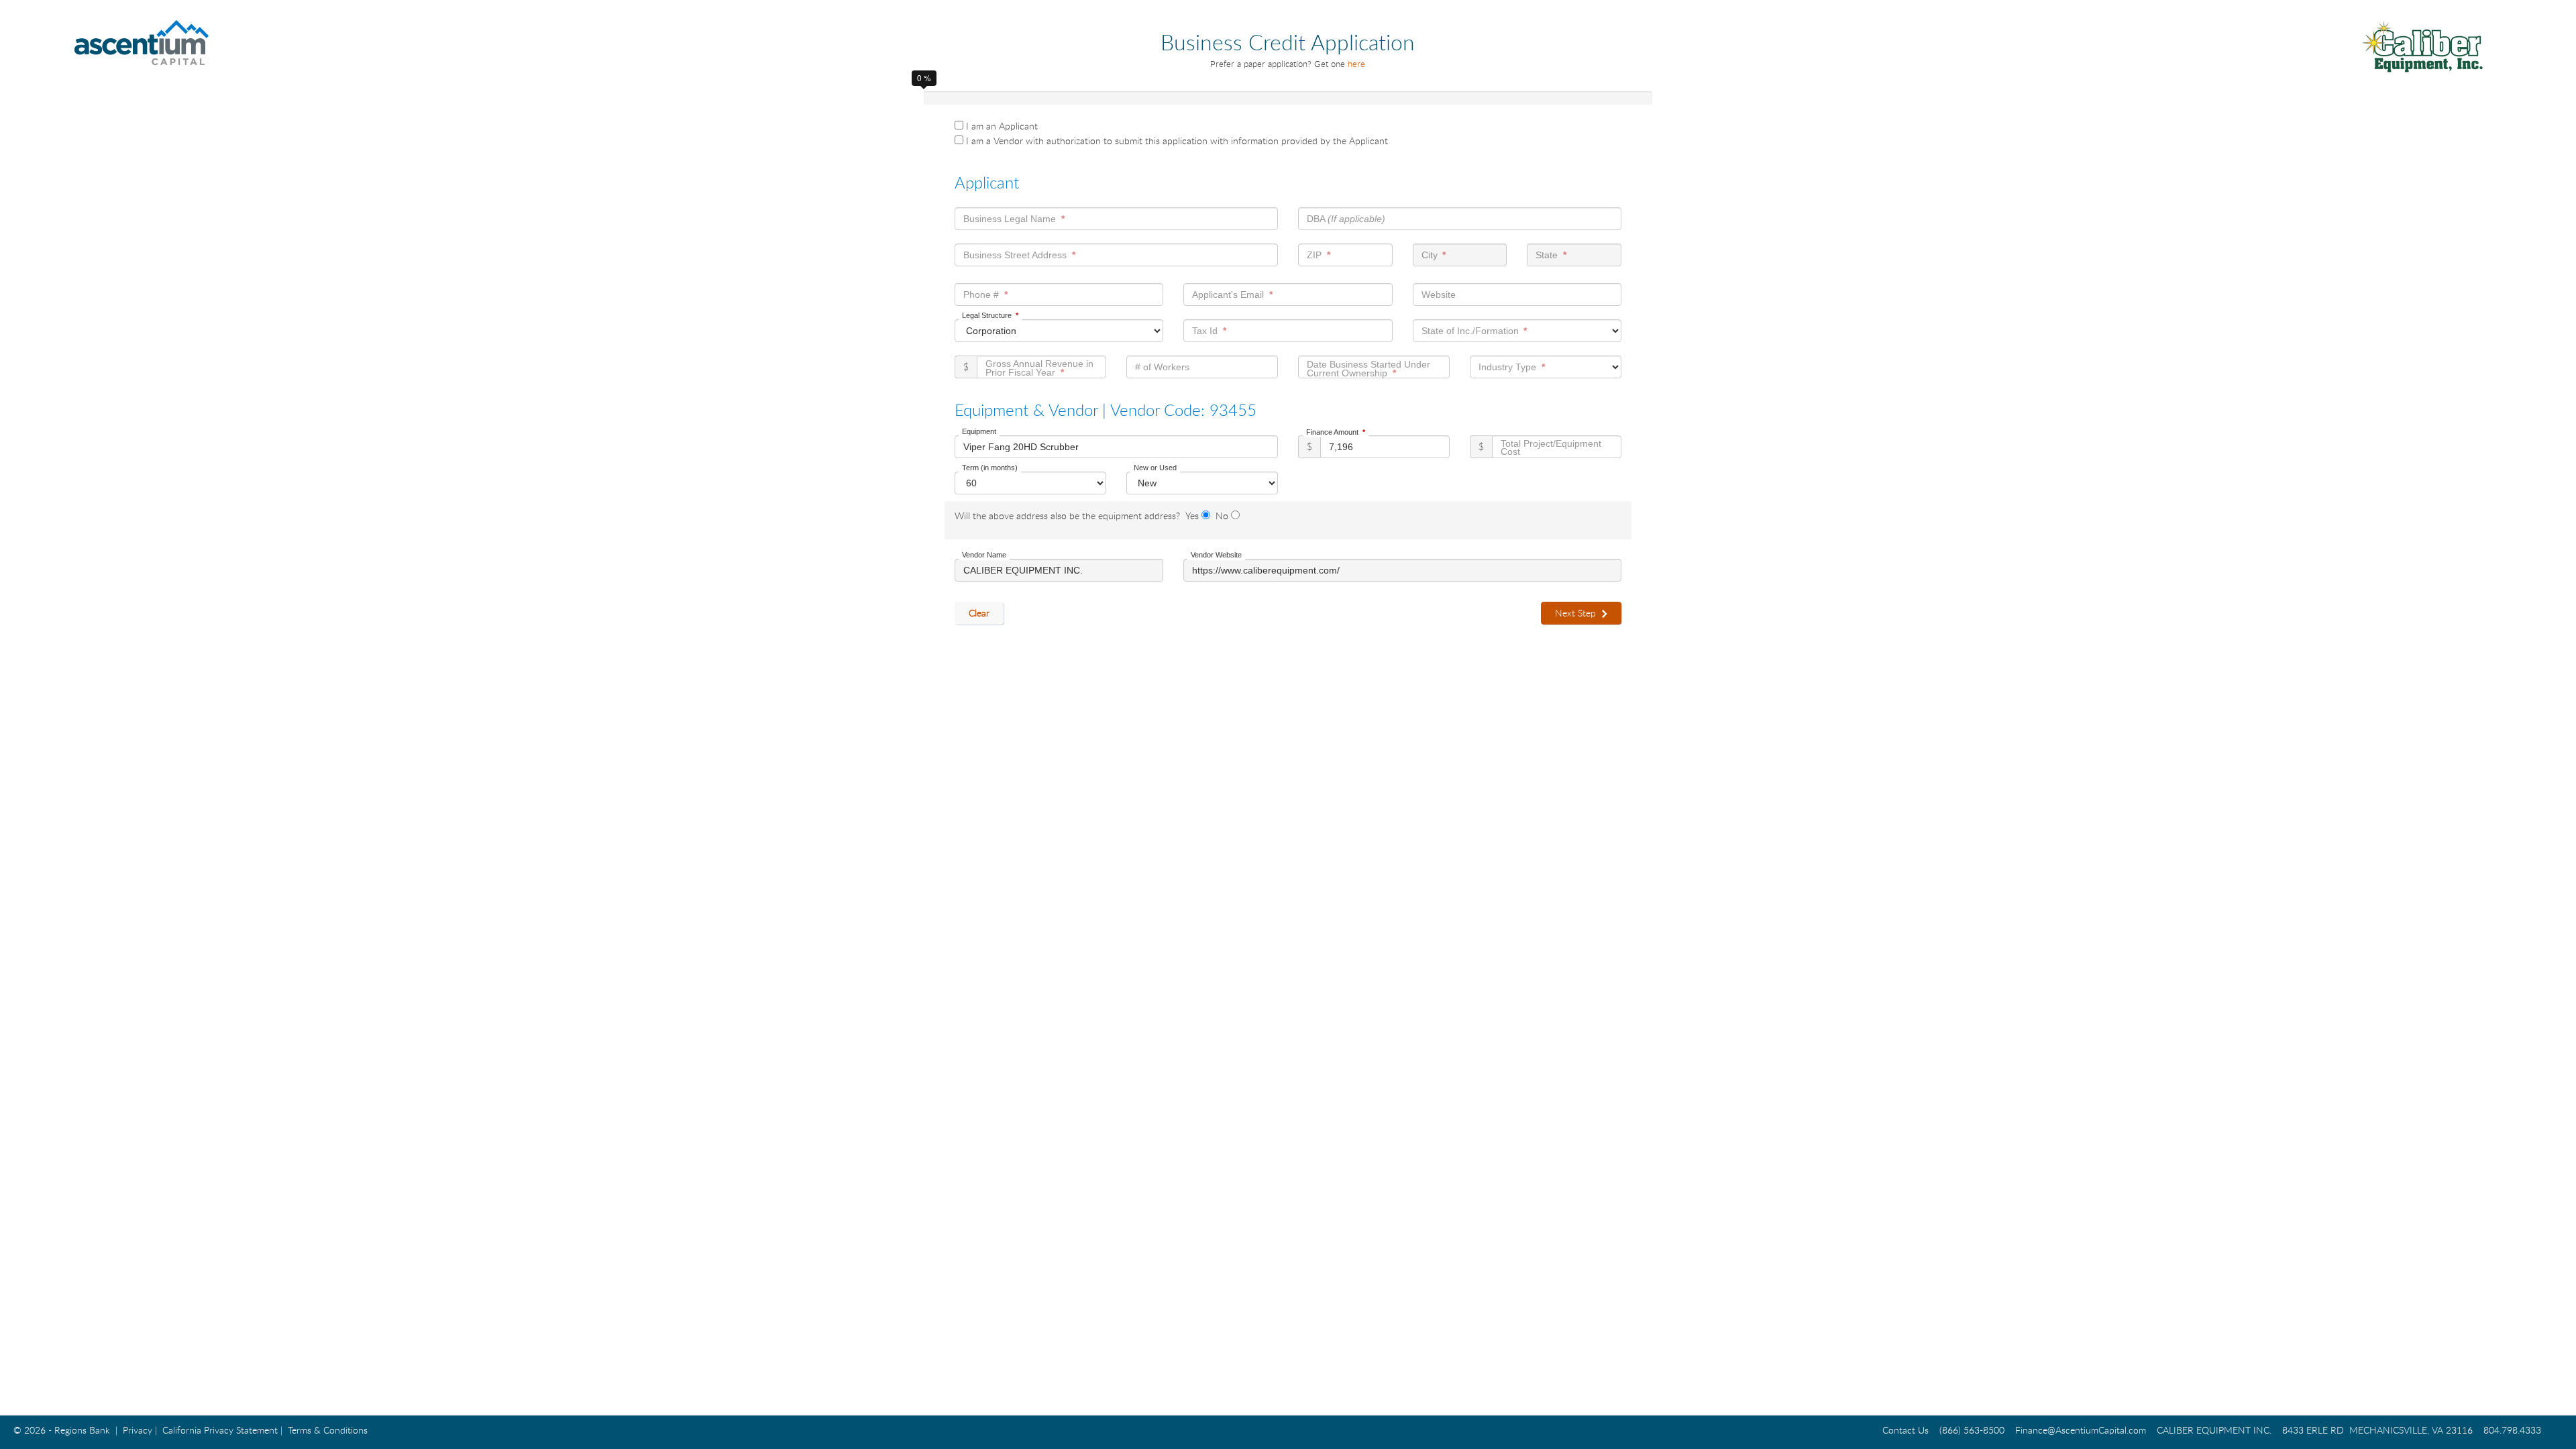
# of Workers (1162, 367)
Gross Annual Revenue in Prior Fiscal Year (1039, 368)
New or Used (1155, 468)
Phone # (981, 294)
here (1356, 64)
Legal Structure (987, 315)
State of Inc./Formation (1470, 331)
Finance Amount (1332, 432)
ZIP (1314, 255)
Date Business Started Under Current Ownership (1368, 368)
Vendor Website (1216, 555)
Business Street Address (1015, 255)
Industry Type (1507, 367)
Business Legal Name (1010, 219)
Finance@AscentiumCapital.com (2081, 1430)
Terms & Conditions (328, 1430)
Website (1439, 294)
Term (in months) (990, 468)
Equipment (979, 431)
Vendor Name (984, 555)
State (1547, 255)
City (1430, 255)
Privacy (138, 1430)
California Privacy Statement (220, 1430)
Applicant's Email (1228, 294)
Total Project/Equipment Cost (1551, 448)
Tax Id (1205, 331)
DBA (1346, 219)
